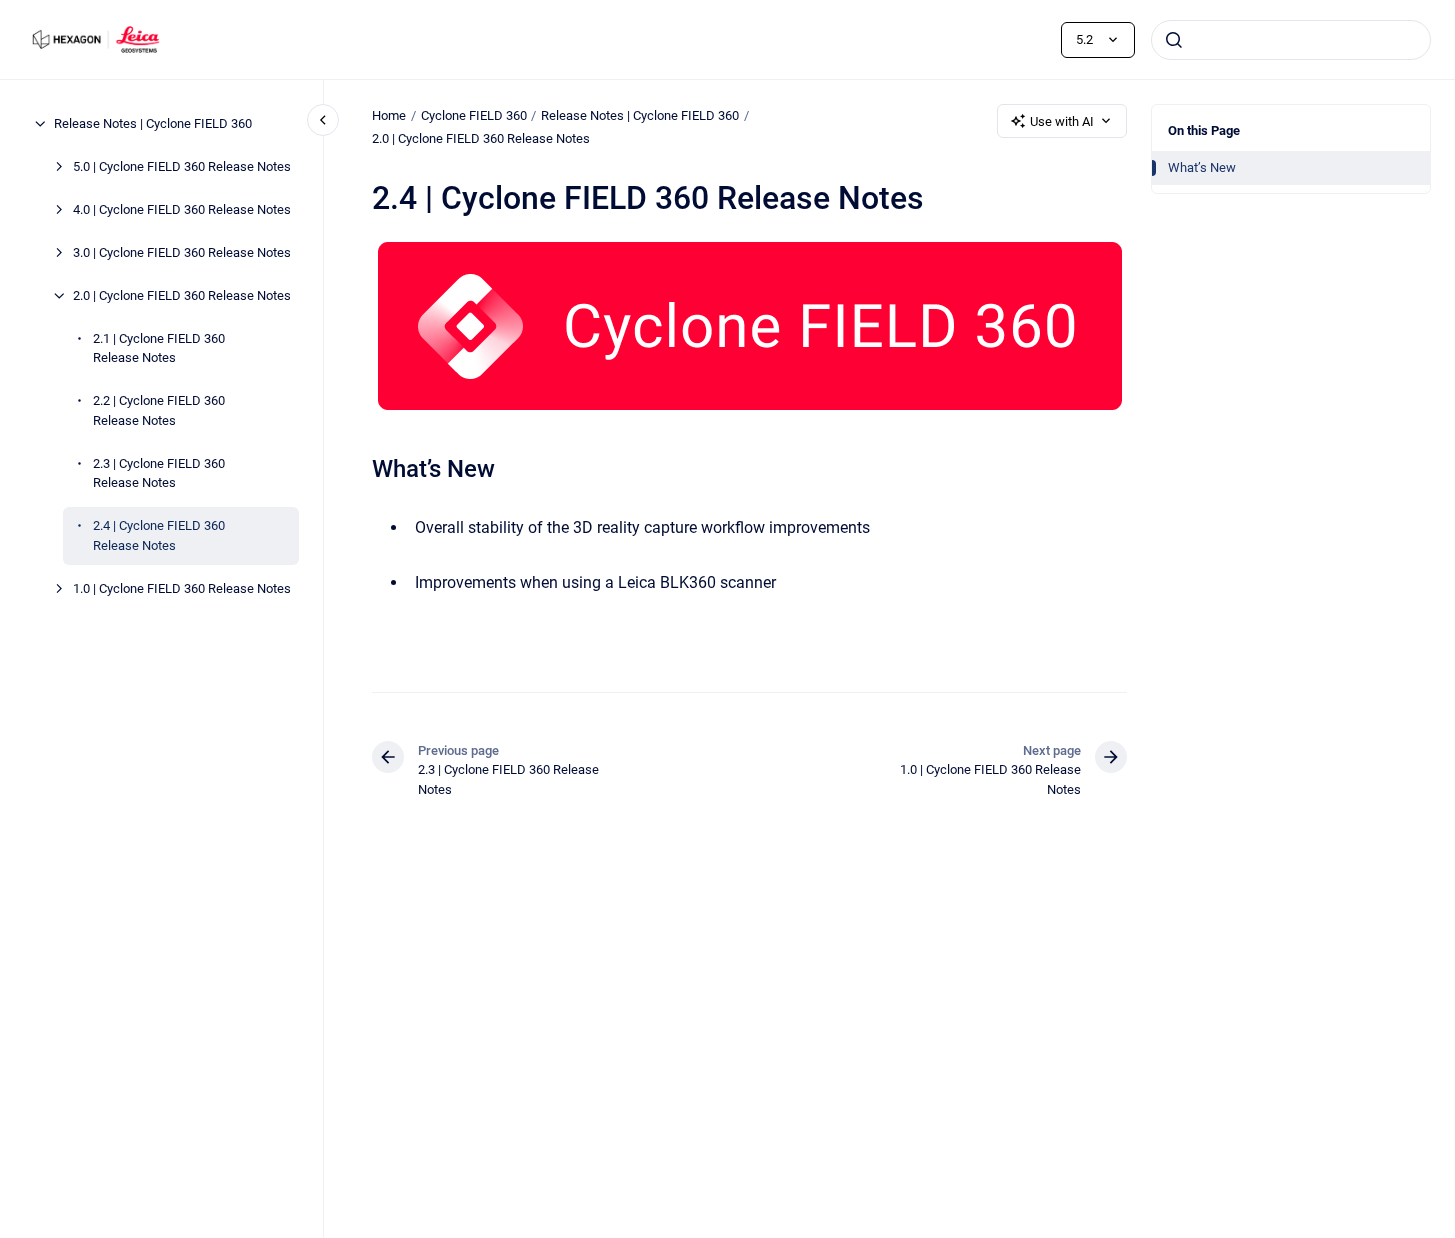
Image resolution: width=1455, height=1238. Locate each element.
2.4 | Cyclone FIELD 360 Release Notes (159, 535)
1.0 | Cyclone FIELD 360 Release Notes (182, 588)
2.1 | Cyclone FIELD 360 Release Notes (159, 348)
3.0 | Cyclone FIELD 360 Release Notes (182, 252)
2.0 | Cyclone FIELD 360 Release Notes (182, 295)
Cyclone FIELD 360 (474, 115)
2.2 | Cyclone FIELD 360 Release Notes (159, 410)
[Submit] (1174, 40)
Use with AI (1062, 121)
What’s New (1202, 167)
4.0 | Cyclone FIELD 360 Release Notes (182, 209)
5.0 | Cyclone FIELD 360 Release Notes (182, 166)
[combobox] (1291, 40)
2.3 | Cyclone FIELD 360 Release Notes (159, 473)
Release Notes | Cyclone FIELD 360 (153, 123)
